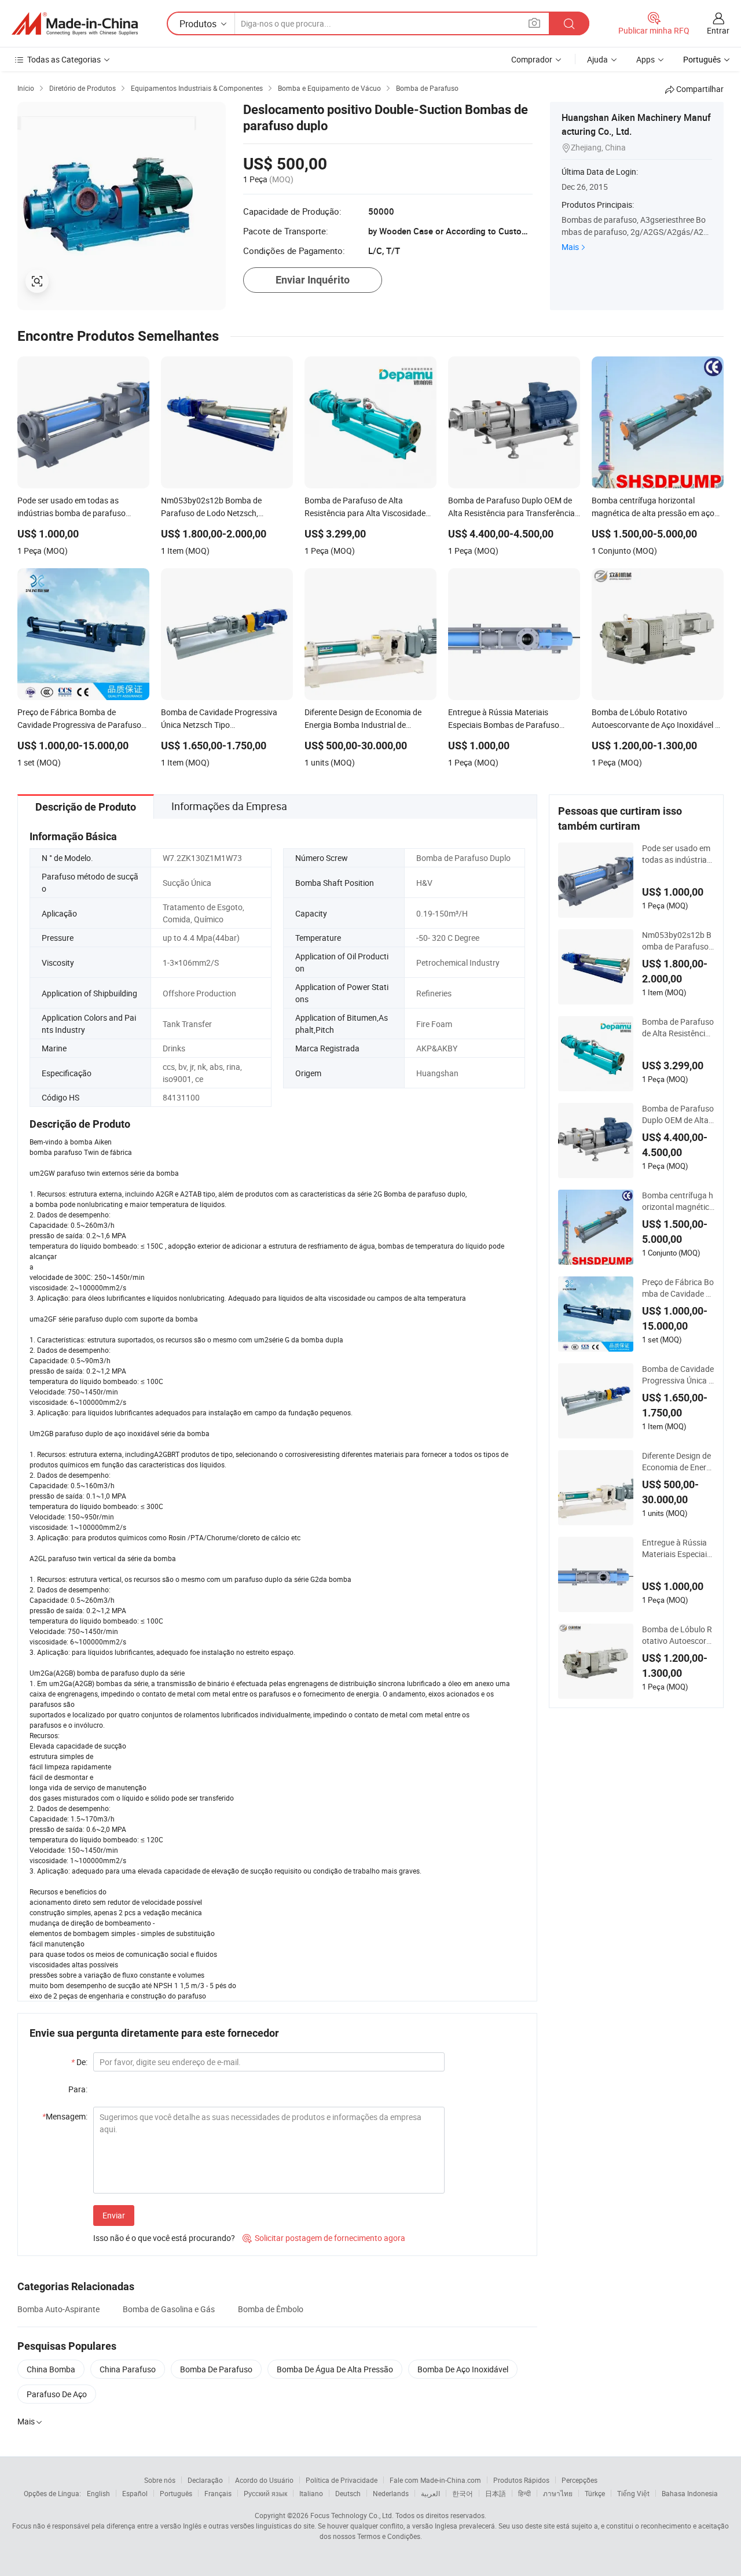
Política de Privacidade (342, 2480)
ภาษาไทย (558, 2493)
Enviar (114, 2215)
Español (135, 2493)
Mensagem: (65, 2116)
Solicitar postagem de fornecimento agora (324, 2238)
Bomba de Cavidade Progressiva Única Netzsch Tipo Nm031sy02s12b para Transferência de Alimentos (678, 1375)
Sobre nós (160, 2480)
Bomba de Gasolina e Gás (169, 2309)
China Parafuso (128, 2369)
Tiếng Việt (633, 2493)
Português (176, 2493)
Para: (78, 2089)
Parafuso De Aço (57, 2394)
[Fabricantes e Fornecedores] (75, 24)
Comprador (532, 59)
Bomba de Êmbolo (271, 2309)
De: (79, 2062)
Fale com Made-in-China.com (435, 2480)
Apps (645, 59)
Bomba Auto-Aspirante (58, 2309)
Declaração (205, 2480)
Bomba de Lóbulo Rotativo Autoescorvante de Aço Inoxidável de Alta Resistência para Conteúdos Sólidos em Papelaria (677, 1635)
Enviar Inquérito (313, 280)
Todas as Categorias (64, 59)
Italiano (311, 2493)
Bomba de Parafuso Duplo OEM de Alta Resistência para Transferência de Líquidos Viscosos (678, 1114)
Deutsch (348, 2493)
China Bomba (51, 2369)
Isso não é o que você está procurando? (164, 2238)
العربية (430, 2493)
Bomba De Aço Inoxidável (463, 2369)
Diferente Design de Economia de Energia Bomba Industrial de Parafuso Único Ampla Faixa (677, 1462)
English (98, 2493)
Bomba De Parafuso (216, 2369)
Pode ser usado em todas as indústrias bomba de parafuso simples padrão (677, 854)
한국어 (463, 2493)
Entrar (718, 30)
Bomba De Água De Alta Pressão (335, 2369)
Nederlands (391, 2493)
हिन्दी (524, 2493)
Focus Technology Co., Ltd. (352, 2515)
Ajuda (597, 59)
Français (218, 2493)
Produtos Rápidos (521, 2480)
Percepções (579, 2480)
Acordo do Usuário (264, 2480)
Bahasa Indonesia (690, 2493)
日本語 (496, 2493)
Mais (570, 247)
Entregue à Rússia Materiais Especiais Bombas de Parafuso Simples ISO (678, 1548)
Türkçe (595, 2493)
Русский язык (265, 2493)
